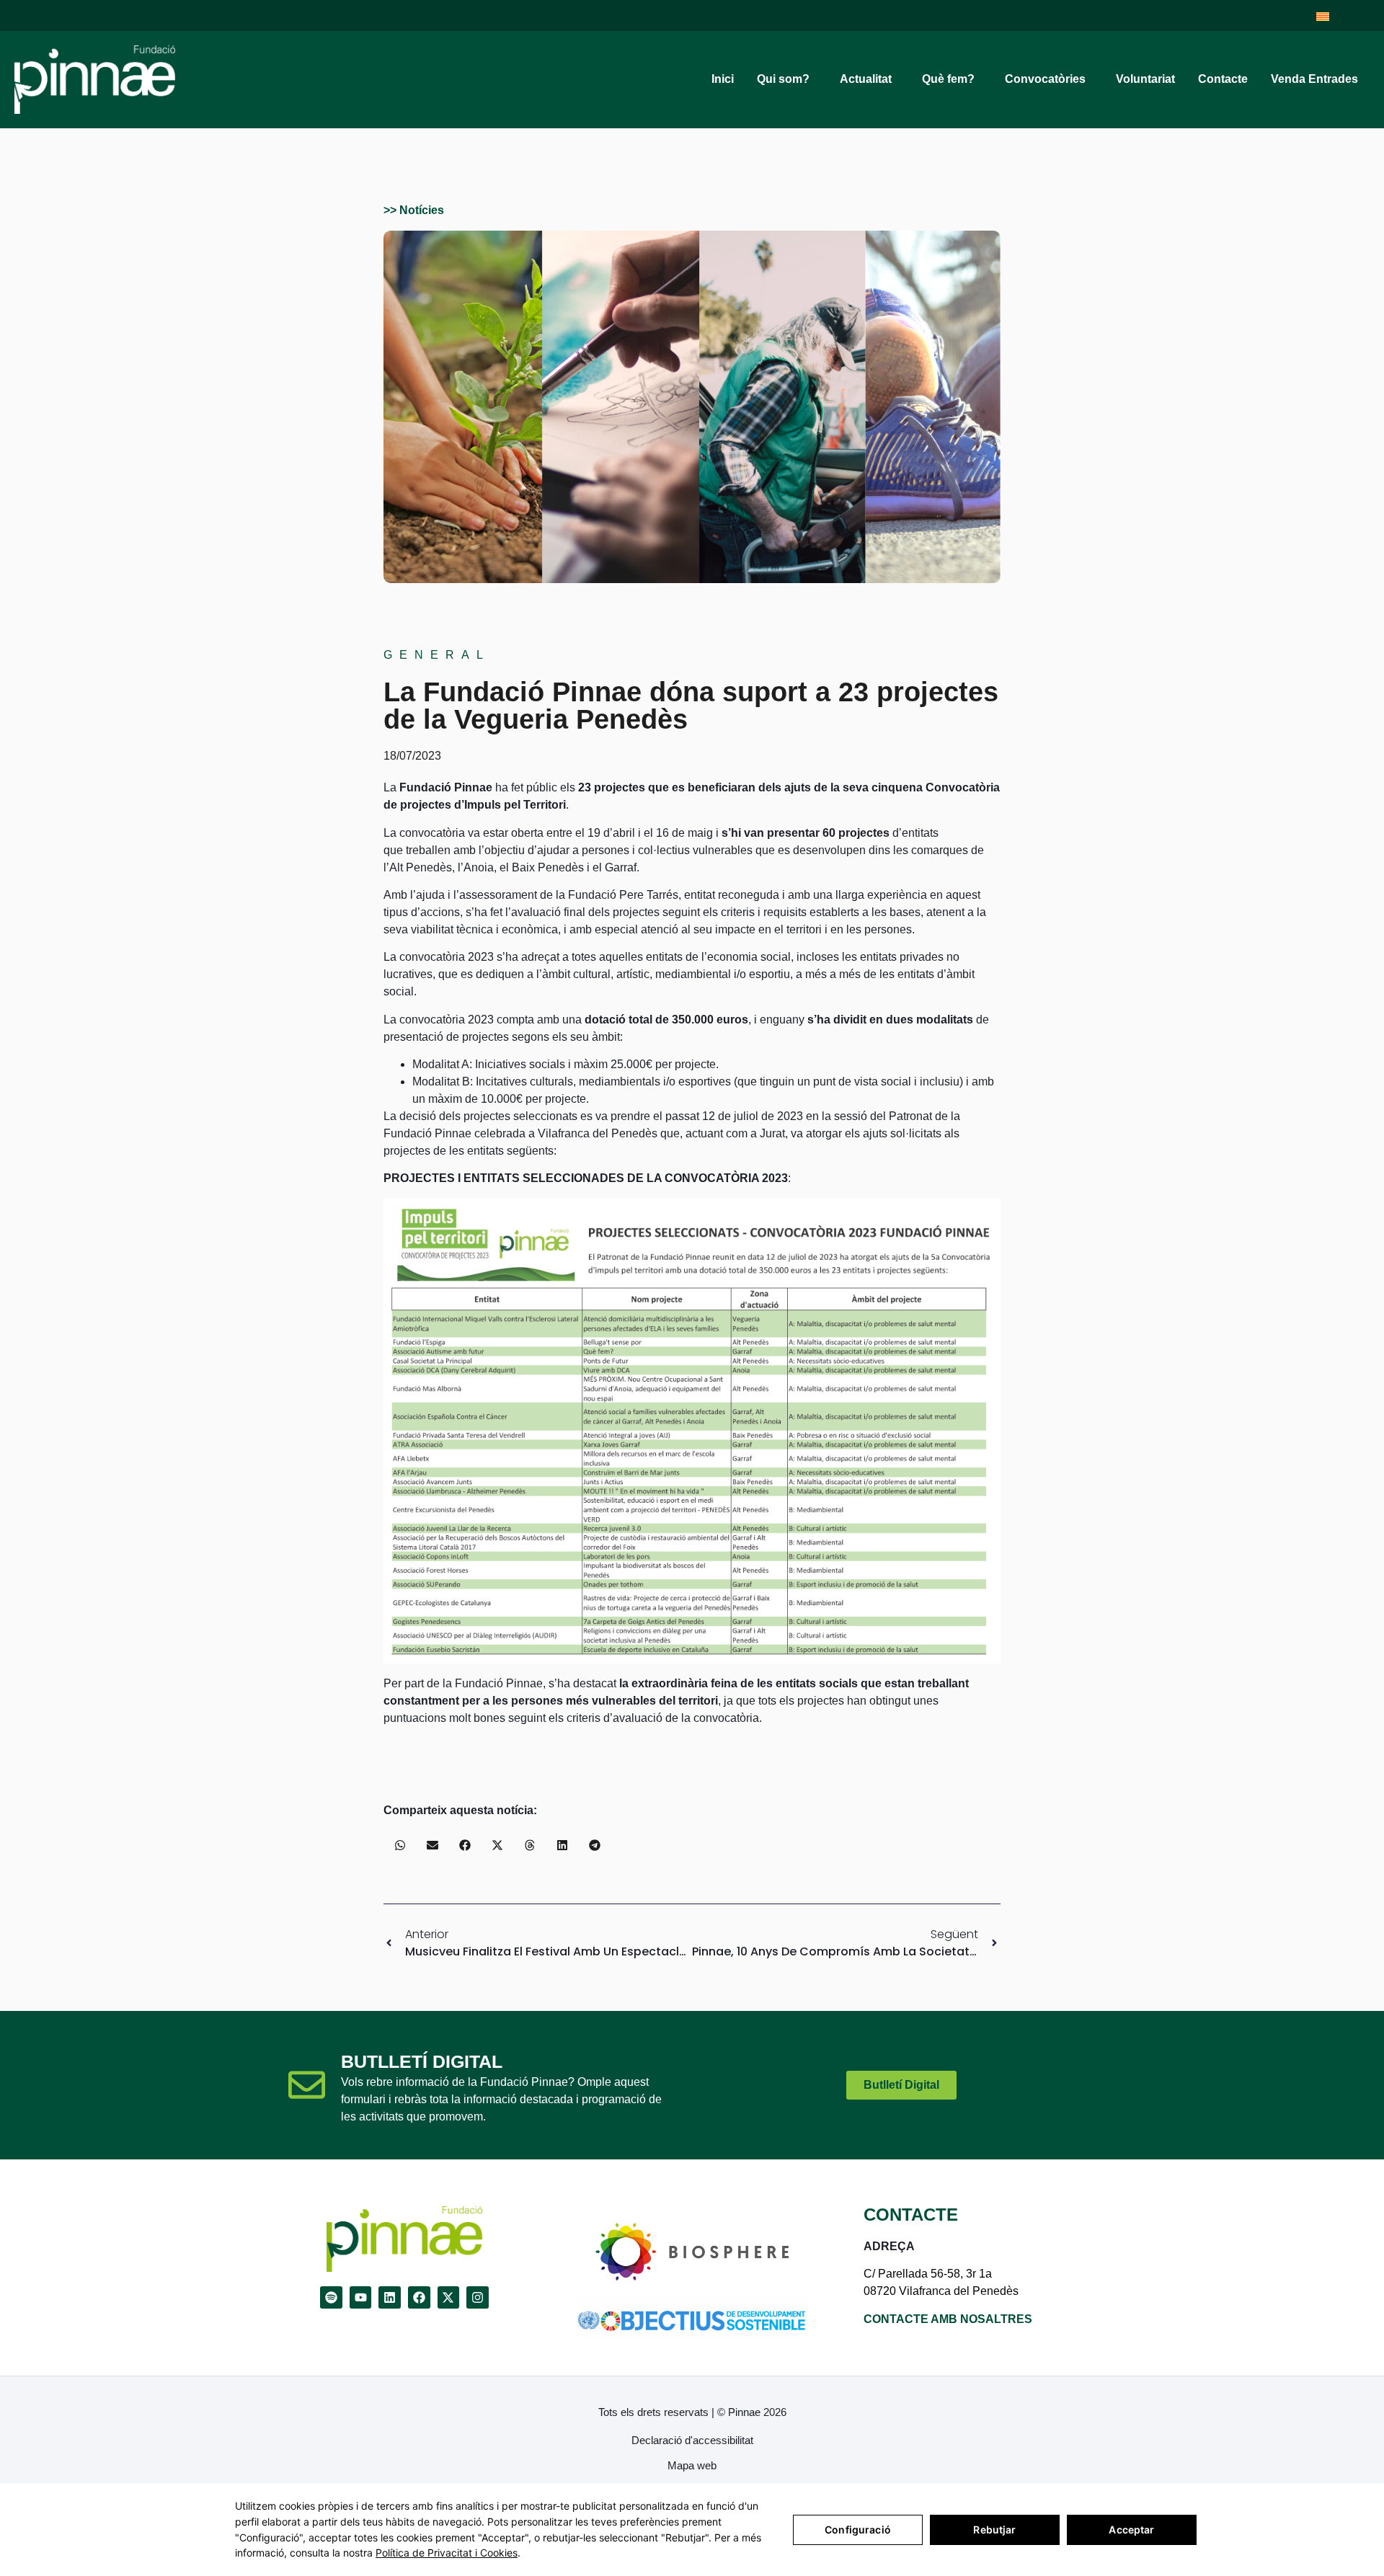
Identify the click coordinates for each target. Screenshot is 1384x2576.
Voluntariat (1145, 79)
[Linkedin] (390, 2297)
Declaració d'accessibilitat (692, 2440)
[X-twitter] (449, 2297)
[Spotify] (331, 2297)
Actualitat (866, 79)
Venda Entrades (1314, 79)
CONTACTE (911, 2215)
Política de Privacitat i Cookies (447, 2553)
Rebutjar (994, 2530)
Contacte (1223, 79)
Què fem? (948, 79)
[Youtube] (361, 2297)
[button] (400, 1845)
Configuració (858, 2530)
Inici (723, 79)
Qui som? (783, 79)
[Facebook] (419, 2297)
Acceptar (1131, 2530)
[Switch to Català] (1323, 15)
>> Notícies (414, 210)
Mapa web (692, 2465)
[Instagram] (478, 2297)
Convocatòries (1045, 79)
